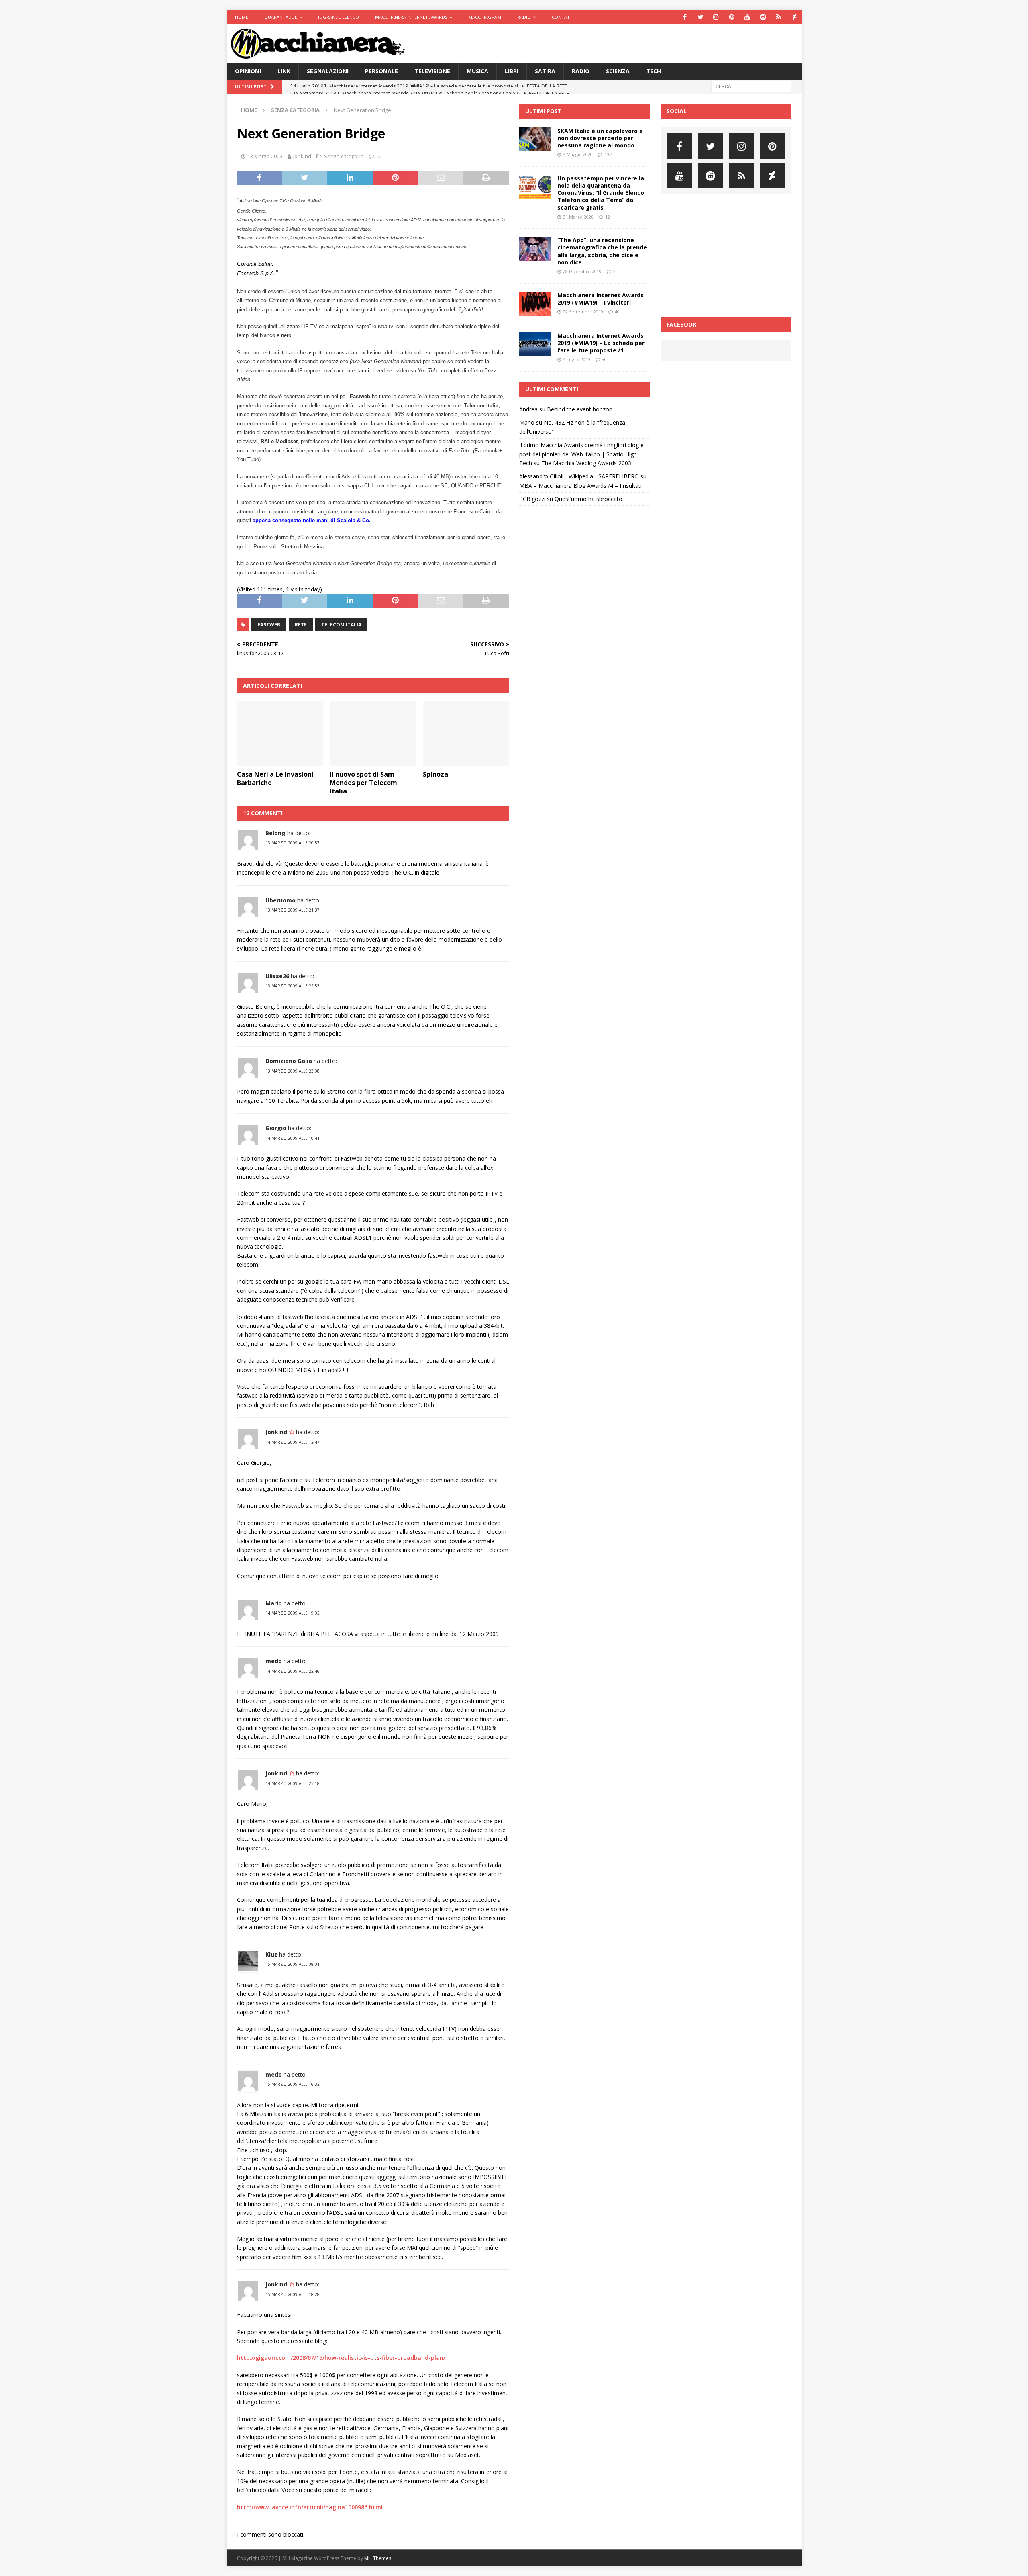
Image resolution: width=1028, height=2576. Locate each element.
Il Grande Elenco (339, 17)
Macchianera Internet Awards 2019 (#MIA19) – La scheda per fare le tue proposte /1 (601, 343)
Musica (477, 71)
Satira (545, 71)
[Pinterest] (732, 17)
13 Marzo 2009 (265, 156)
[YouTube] (748, 17)
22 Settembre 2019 (583, 312)
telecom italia (341, 625)
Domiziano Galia (289, 1061)
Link (284, 71)
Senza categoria (344, 156)
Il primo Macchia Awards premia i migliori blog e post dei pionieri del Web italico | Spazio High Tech (581, 454)
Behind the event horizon (580, 409)
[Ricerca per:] (751, 86)
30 (604, 359)
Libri (512, 71)
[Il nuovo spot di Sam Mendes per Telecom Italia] (373, 734)
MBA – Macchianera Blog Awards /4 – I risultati (580, 486)
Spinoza (435, 774)
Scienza (618, 71)
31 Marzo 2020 (578, 217)
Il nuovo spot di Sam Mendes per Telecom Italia (363, 783)
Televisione (432, 71)
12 (379, 156)
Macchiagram (485, 17)
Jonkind (302, 156)
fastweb (269, 625)
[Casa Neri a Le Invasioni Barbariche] (280, 734)
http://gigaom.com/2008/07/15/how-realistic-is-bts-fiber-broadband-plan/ (341, 2358)
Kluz (271, 1954)
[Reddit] (763, 17)
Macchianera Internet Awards (411, 17)
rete (301, 625)
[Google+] (779, 17)
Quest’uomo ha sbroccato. (589, 499)
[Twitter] (701, 17)
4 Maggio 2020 (578, 154)
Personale (381, 71)
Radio (524, 17)
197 (608, 154)
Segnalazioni (328, 71)
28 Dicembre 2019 (582, 271)
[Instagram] (716, 17)
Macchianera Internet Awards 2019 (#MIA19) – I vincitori (601, 299)
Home (242, 17)
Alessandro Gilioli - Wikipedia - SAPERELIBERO (579, 476)
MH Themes (378, 2558)
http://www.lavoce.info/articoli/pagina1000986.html (310, 2507)
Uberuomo (280, 900)
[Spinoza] (466, 734)
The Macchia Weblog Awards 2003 (586, 463)
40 (617, 312)
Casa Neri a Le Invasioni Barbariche (275, 778)
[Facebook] (685, 17)
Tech (654, 71)
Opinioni (248, 71)
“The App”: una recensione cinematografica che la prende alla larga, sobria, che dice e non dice (602, 251)
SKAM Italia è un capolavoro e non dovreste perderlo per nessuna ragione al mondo (600, 138)
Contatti (563, 17)
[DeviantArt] (794, 17)
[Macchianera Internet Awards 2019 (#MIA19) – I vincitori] (535, 304)
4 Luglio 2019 (577, 359)
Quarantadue (281, 17)
